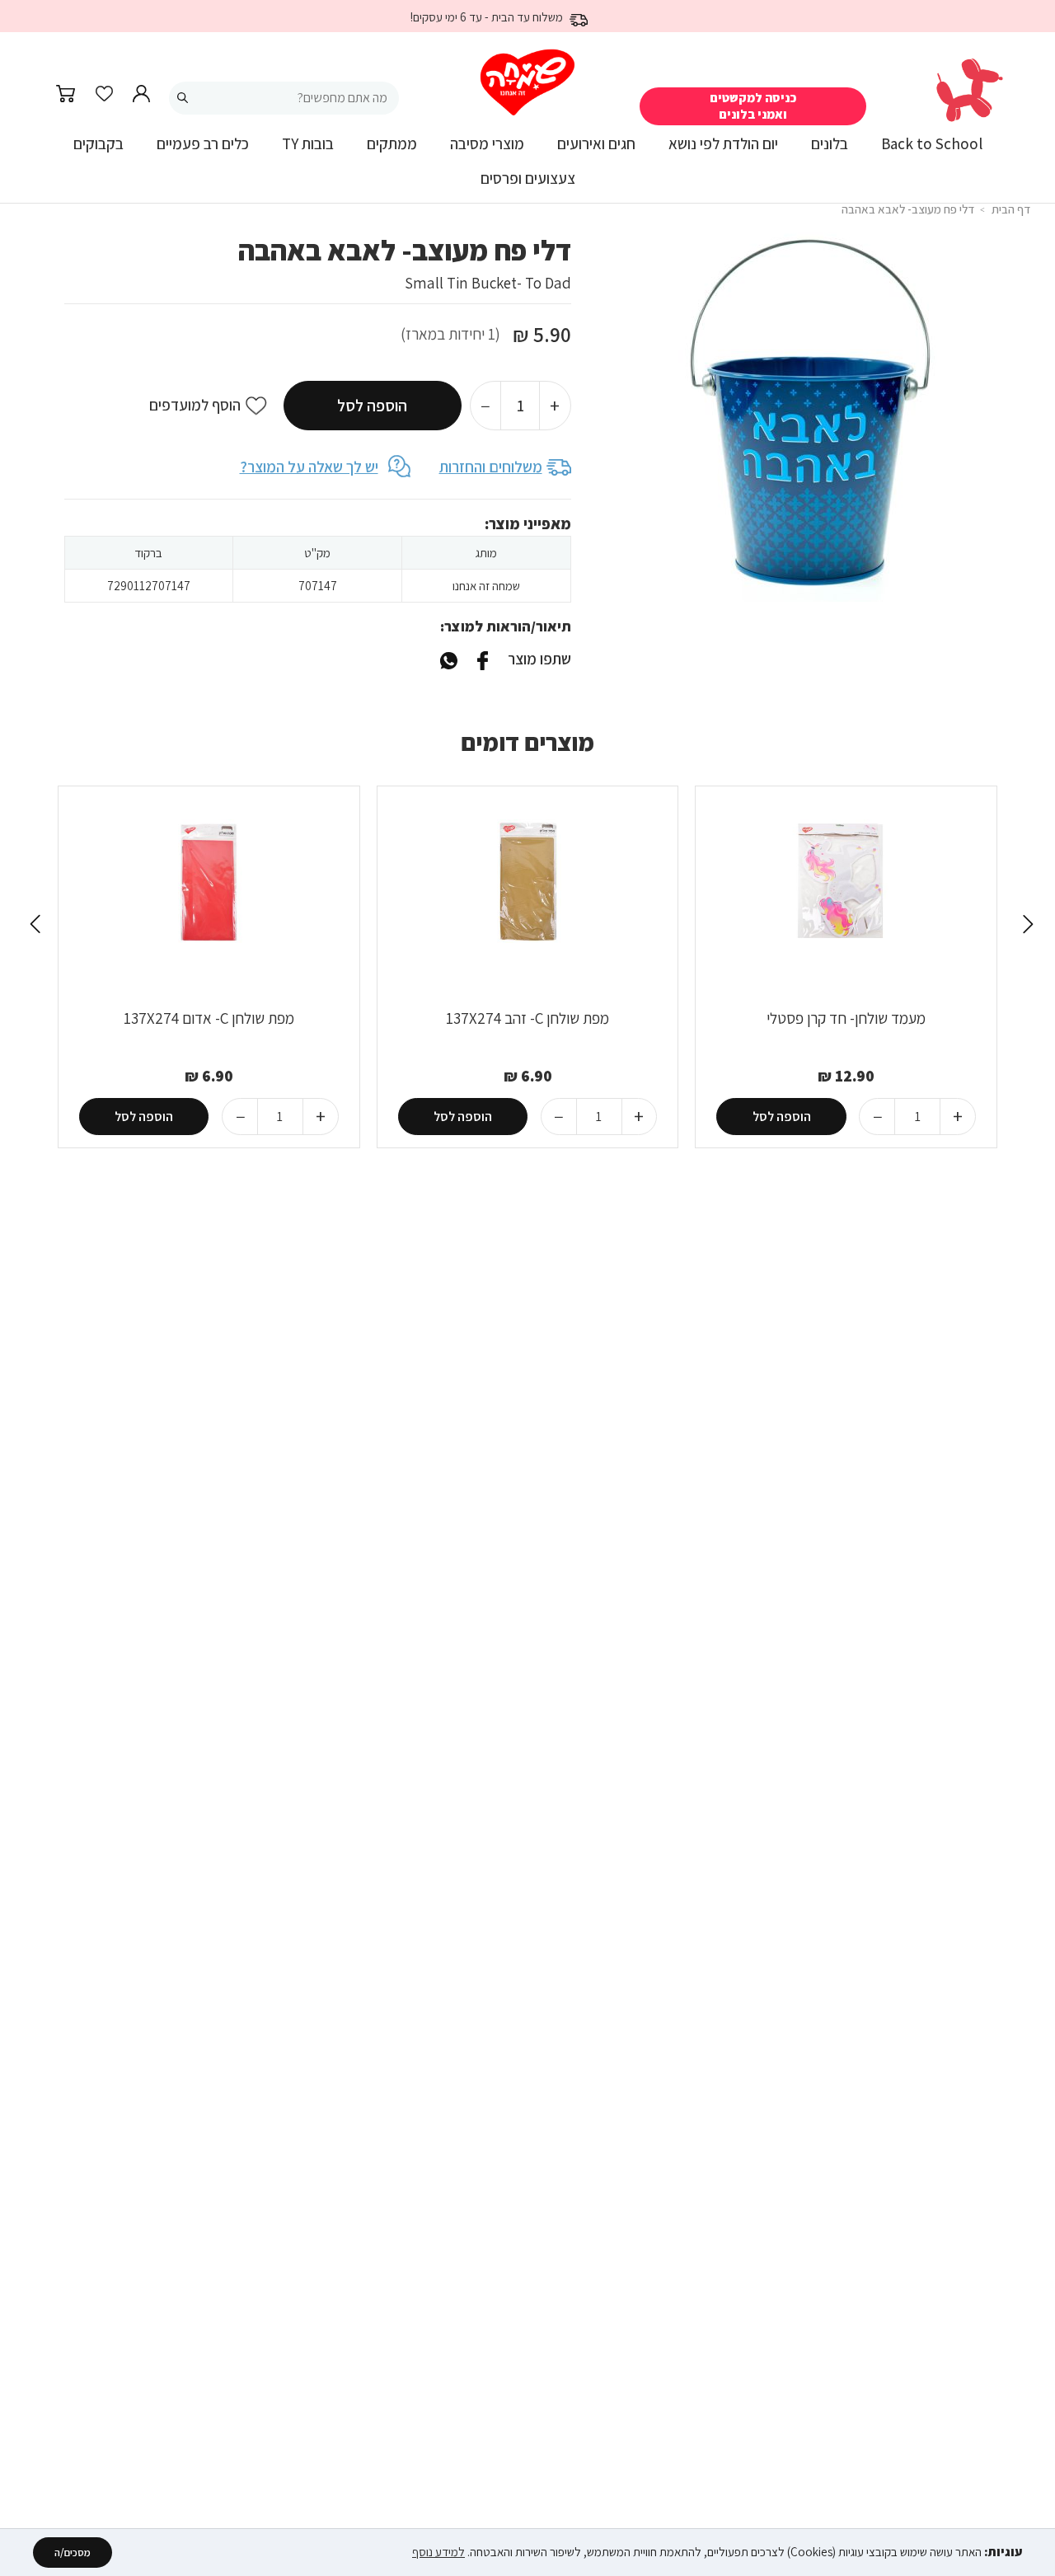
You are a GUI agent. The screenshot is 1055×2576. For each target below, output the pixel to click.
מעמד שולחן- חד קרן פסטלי (846, 1018)
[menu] (527, 168)
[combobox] (284, 98)
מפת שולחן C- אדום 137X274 (209, 1018)
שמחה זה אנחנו (486, 586)
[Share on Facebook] (482, 659)
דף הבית (1011, 209)
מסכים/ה (73, 2553)
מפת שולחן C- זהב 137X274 (527, 1018)
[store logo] (527, 83)
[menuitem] (932, 150)
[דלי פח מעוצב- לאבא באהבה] (449, 659)
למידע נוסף (438, 2552)
